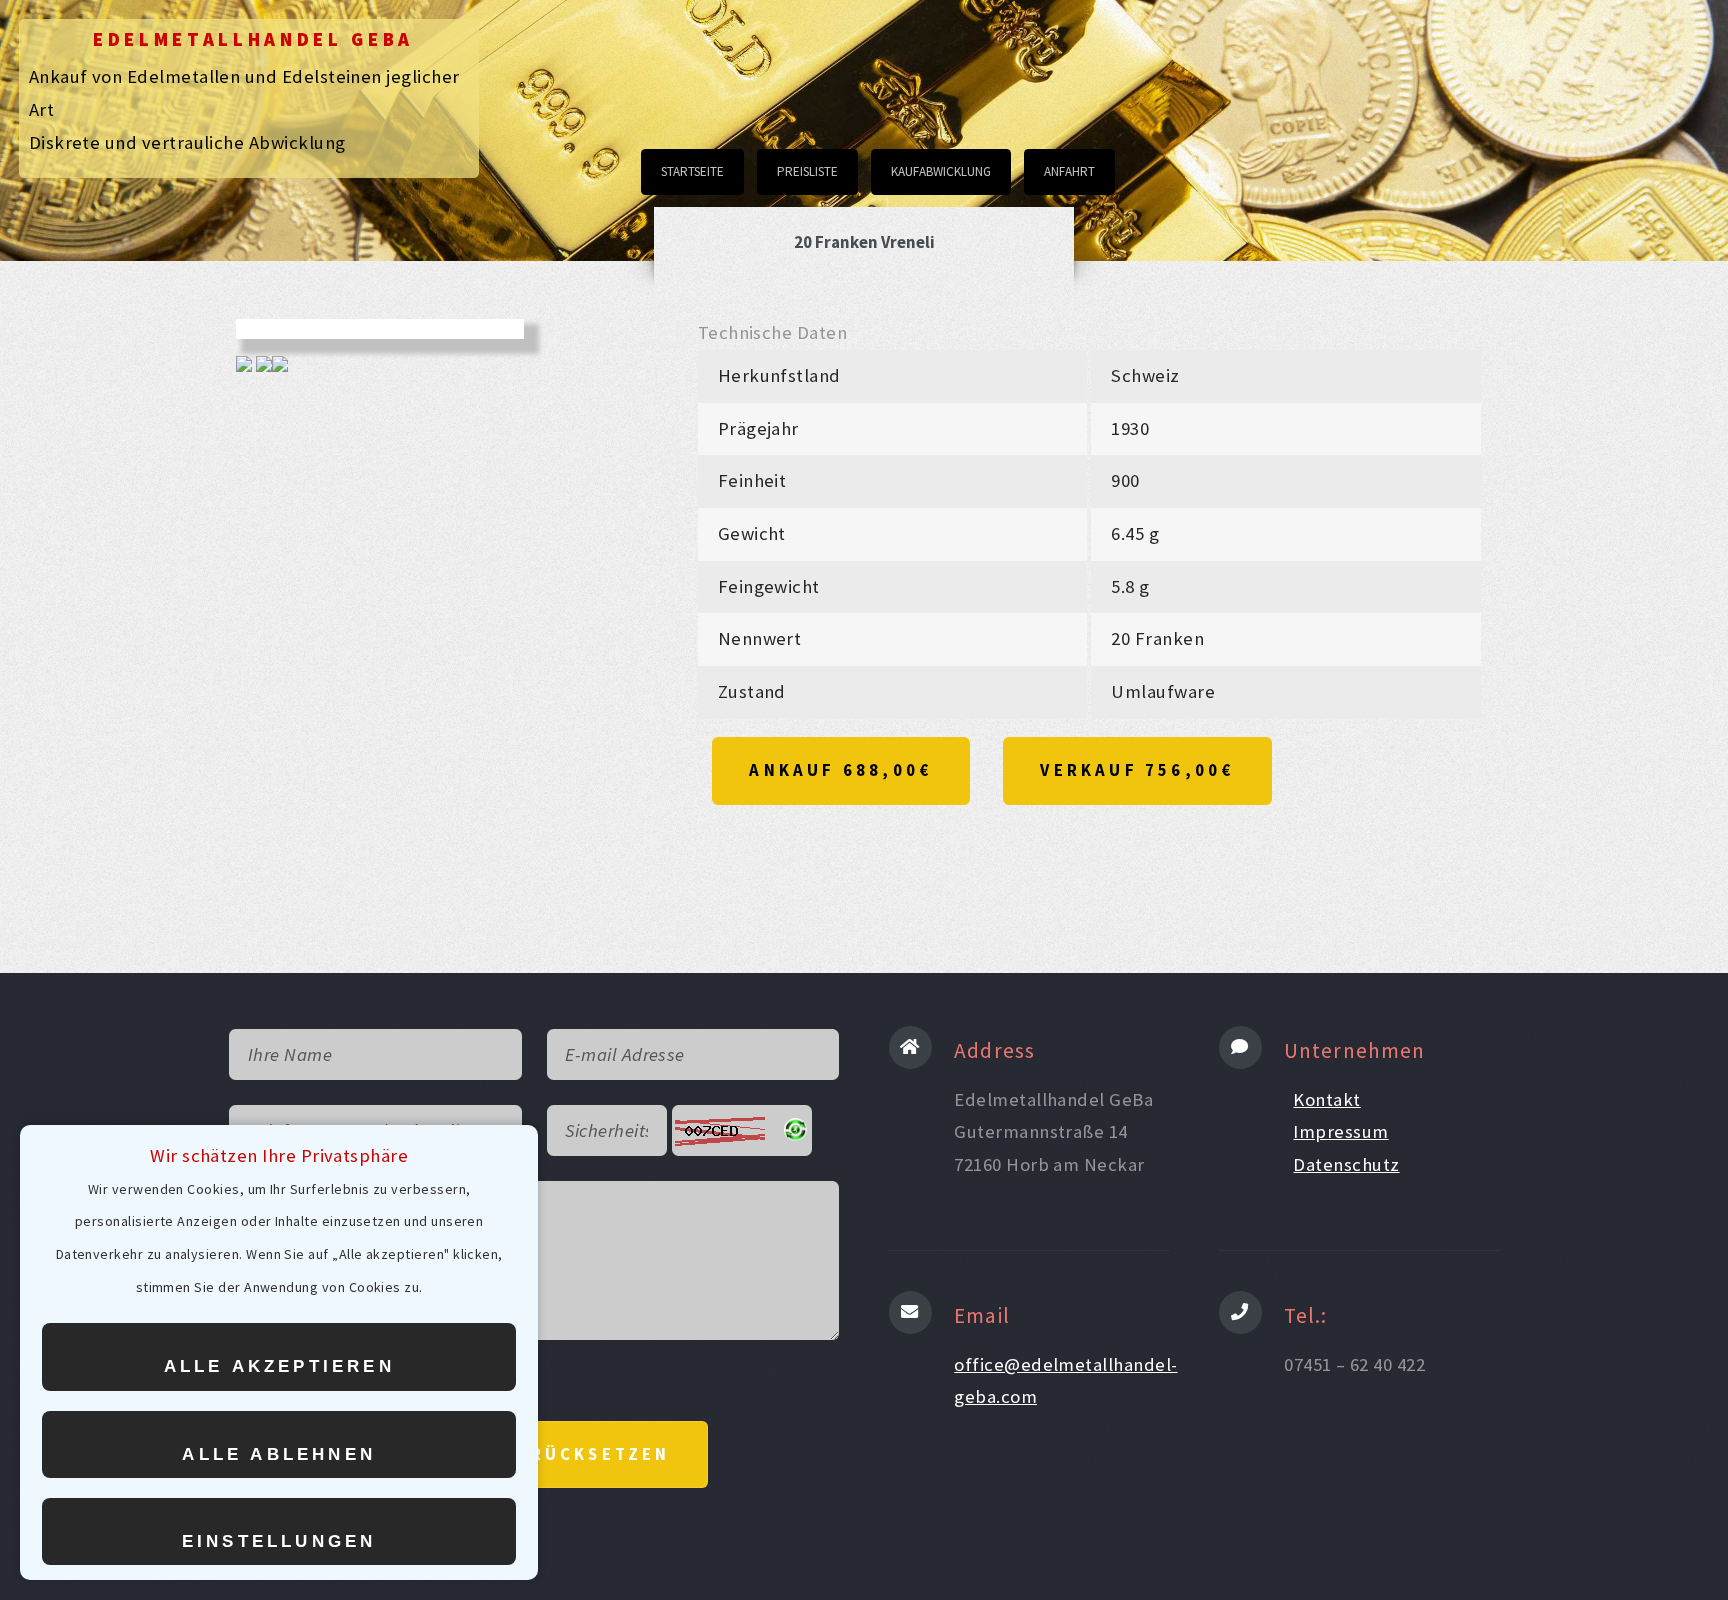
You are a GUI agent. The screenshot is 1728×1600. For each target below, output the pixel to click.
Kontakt (1326, 1099)
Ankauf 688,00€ (840, 770)
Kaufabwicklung (941, 171)
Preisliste (807, 171)
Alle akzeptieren (279, 1366)
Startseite (692, 171)
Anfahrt (1069, 171)
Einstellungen (279, 1541)
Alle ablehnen (279, 1454)
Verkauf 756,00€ (1137, 770)
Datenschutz (1346, 1164)
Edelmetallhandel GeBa (253, 39)
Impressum (1340, 1131)
